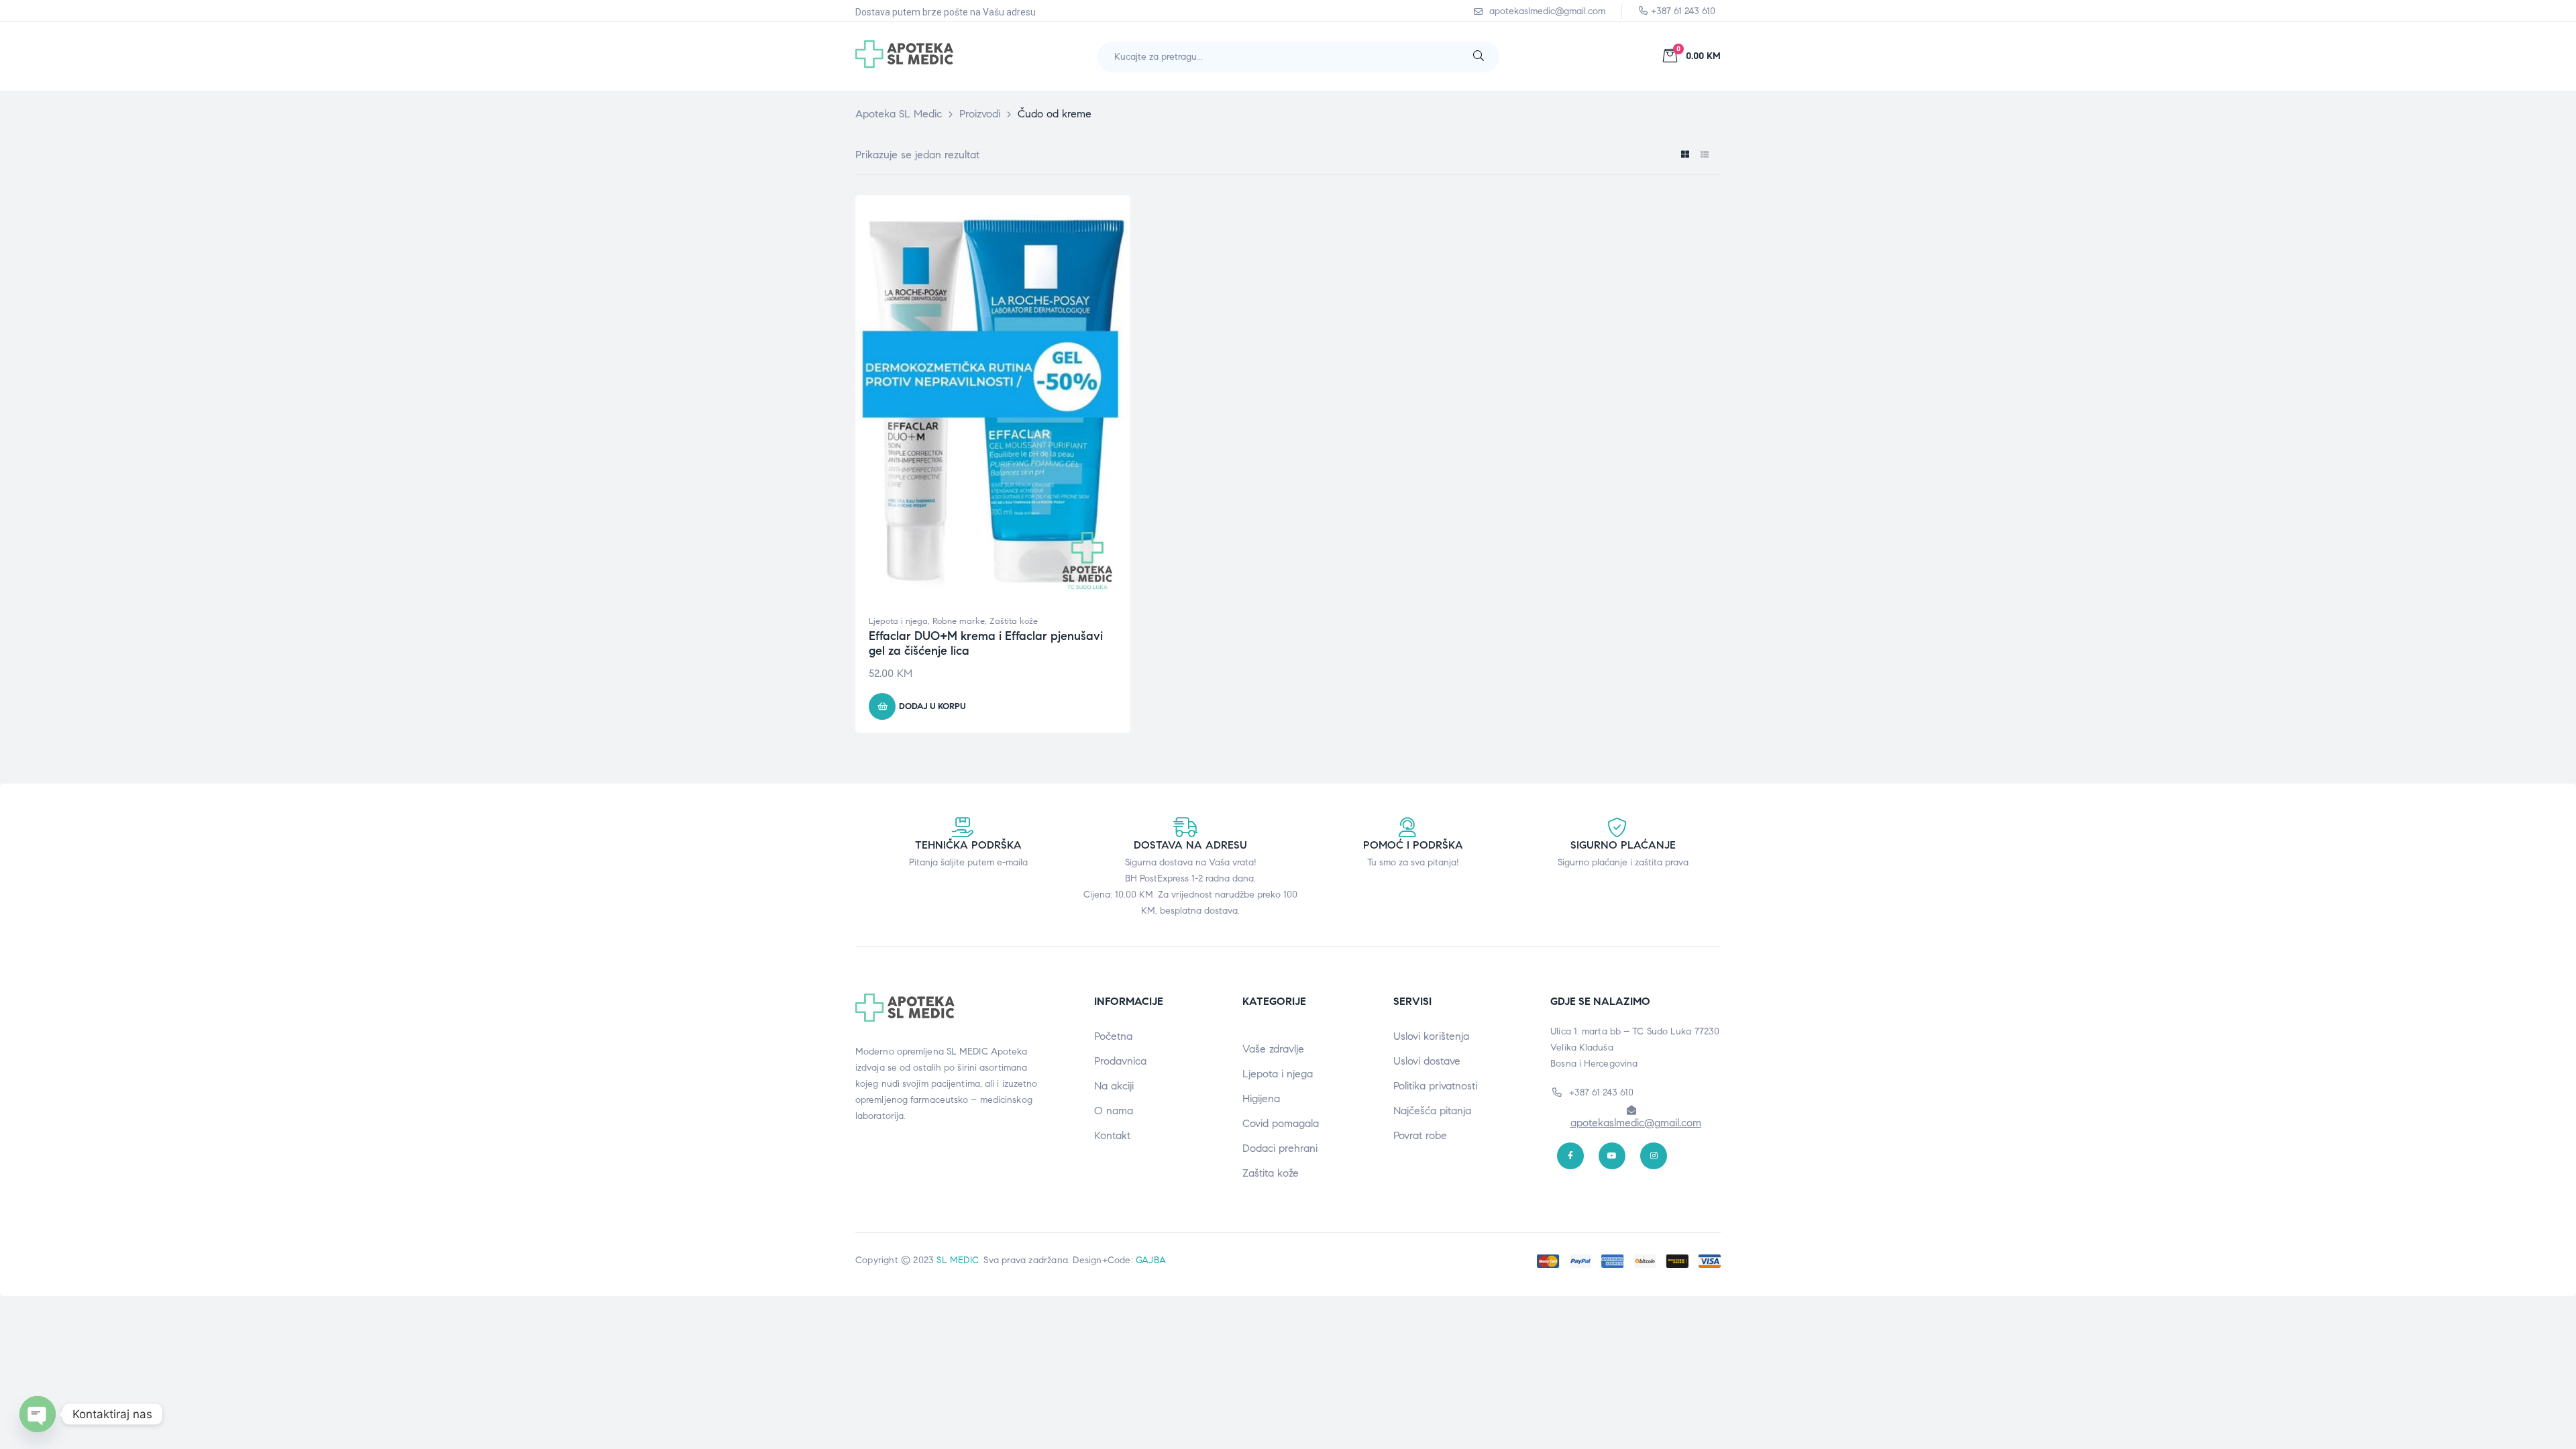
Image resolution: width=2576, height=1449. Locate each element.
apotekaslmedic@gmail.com (1636, 1123)
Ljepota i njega (898, 621)
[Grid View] (1685, 155)
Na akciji (1114, 1086)
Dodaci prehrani (1280, 1148)
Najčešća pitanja (1432, 1111)
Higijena (1261, 1098)
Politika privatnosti (1435, 1086)
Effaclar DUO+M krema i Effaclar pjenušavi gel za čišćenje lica (986, 643)
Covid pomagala (1281, 1123)
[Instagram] (1654, 1156)
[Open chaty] (38, 1414)
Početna (1113, 1036)
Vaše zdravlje (1273, 1049)
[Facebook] (1570, 1156)
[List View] (1704, 155)
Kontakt (1112, 1135)
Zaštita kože (1014, 621)
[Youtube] (1612, 1156)
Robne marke (959, 621)
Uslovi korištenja (1431, 1036)
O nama (1114, 1111)
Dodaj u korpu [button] (932, 706)
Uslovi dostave (1427, 1061)
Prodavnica (1120, 1061)
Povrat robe (1420, 1135)
